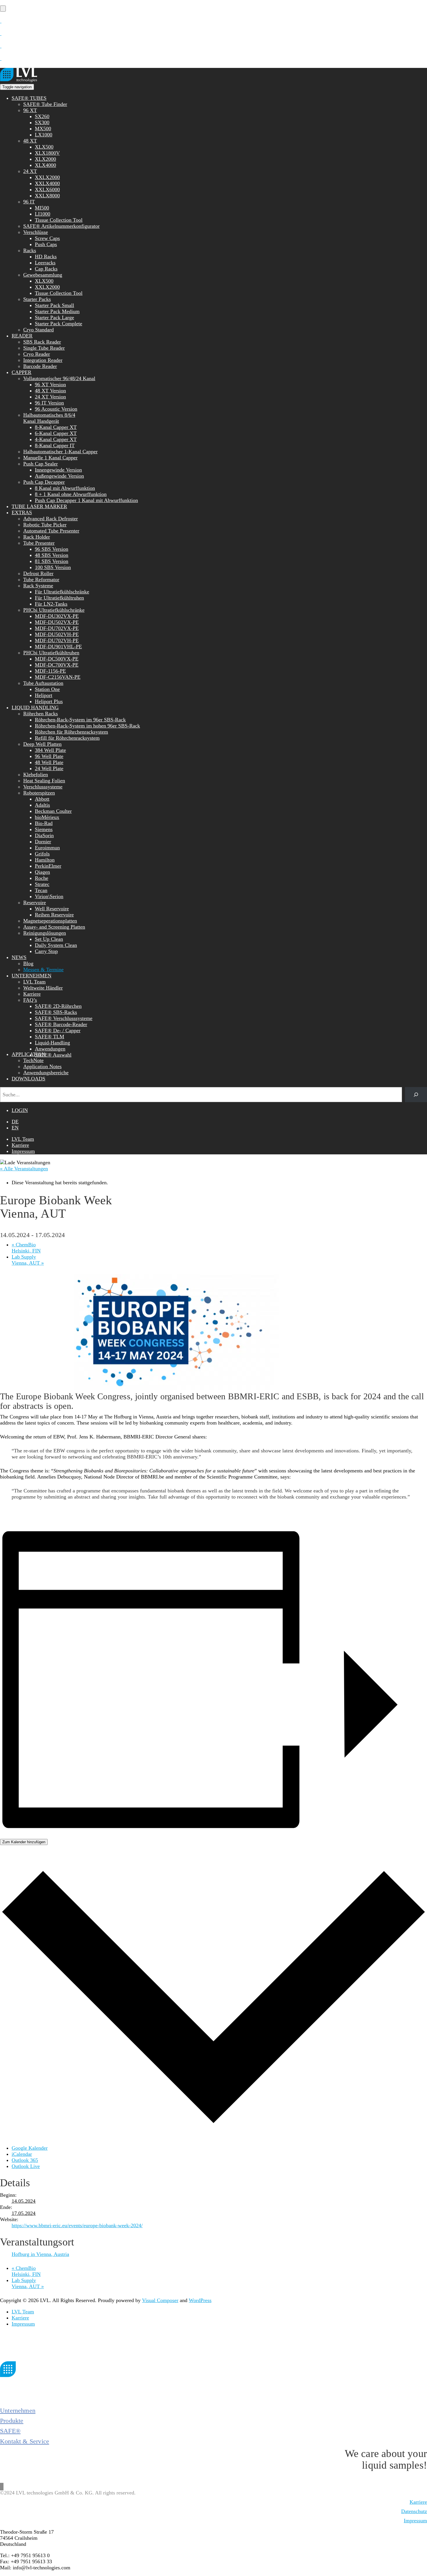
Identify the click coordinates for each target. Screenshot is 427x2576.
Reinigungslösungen (45, 933)
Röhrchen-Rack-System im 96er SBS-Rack (80, 720)
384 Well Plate (50, 750)
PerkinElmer (48, 866)
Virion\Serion (49, 896)
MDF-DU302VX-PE (57, 616)
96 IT (29, 202)
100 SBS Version (53, 567)
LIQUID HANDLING (35, 707)
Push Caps (46, 244)
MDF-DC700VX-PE (57, 665)
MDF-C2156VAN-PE (58, 677)
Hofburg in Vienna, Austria (40, 2254)
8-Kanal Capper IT (55, 445)
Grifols (42, 854)
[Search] (416, 1095)
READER (22, 336)
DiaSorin (44, 835)
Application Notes (42, 1066)
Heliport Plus (49, 701)
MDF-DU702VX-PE (57, 628)
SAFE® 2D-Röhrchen (58, 1006)
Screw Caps (47, 238)
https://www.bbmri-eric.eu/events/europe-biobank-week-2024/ (77, 2225)
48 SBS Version (52, 555)
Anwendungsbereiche (46, 1073)
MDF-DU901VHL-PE (58, 647)
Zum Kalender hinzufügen (24, 1842)
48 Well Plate (49, 762)
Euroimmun (47, 848)
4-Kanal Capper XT (56, 439)
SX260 (42, 116)
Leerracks (45, 263)
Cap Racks (46, 269)
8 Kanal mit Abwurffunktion (65, 488)
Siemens (44, 829)
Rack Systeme (38, 586)
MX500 (43, 129)
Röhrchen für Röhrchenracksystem (71, 732)
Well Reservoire (52, 909)
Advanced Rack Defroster (51, 519)
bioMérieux (47, 817)
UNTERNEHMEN (32, 976)
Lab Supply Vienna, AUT (28, 1260)
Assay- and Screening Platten (54, 927)
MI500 (42, 208)
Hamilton (45, 860)
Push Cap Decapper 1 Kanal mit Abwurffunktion (86, 500)
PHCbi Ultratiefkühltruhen (51, 653)
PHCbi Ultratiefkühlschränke (54, 610)
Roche (42, 878)
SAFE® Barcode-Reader (61, 1024)
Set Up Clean (49, 939)
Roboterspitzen (39, 793)
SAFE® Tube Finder (45, 104)
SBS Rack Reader (42, 342)
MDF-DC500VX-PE (57, 659)
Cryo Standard (38, 330)
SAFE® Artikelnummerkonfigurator (61, 226)
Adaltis (42, 805)
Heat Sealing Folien (44, 781)
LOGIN (20, 1110)
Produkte (12, 2421)
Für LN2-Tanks (51, 604)
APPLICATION (28, 1054)
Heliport (44, 695)
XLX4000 (45, 165)
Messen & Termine (43, 970)
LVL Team (34, 982)
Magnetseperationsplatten (50, 921)
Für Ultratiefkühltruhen (59, 598)
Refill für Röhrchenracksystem (67, 738)
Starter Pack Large (54, 317)
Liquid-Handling (52, 1043)
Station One (47, 689)
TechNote (33, 1060)
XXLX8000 (47, 196)
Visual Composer (160, 2300)
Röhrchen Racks (41, 714)
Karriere (32, 994)
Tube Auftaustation (43, 683)
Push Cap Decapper (44, 482)
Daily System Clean (56, 945)
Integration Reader (43, 360)
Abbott (42, 799)
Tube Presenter (39, 543)
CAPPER (21, 372)
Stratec (42, 884)
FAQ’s (30, 1000)
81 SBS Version (52, 561)
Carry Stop (46, 951)
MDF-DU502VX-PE (57, 622)
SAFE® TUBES (29, 98)
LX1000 (44, 135)
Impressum (23, 1151)
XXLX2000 (47, 177)
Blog (28, 963)
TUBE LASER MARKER (39, 506)
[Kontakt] (1, 21)
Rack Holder (37, 537)
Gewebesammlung (43, 275)
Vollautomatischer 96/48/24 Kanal (59, 378)
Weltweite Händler (43, 988)
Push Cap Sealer (41, 464)
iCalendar (22, 2154)
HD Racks (46, 257)
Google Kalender (30, 2148)
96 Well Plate (49, 756)
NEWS (19, 957)
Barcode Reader (40, 366)
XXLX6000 (47, 189)
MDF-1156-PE (50, 671)
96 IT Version (49, 403)
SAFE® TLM (50, 1037)
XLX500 (44, 147)
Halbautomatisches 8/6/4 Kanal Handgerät (49, 418)
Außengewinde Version (59, 476)
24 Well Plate (49, 768)
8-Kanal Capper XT (56, 427)
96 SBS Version (52, 549)
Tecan (41, 890)
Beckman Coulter (53, 811)
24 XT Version (50, 397)
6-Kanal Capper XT (56, 433)
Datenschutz (414, 2511)
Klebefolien (36, 775)
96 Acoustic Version (56, 409)
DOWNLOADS (28, 1079)
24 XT (30, 171)
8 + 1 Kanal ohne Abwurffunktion (71, 494)
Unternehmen (18, 2410)
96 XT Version (50, 384)
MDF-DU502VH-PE (57, 634)
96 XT (30, 110)
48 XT (30, 141)
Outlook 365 (25, 2160)
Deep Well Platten (42, 744)
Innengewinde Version (58, 470)
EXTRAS (22, 512)
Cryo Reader (37, 354)
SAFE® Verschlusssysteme (64, 1018)
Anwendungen (50, 1049)
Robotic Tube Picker (45, 525)
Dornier (43, 842)
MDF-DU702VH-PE (57, 640)
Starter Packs (37, 299)
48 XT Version (50, 391)
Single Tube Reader (44, 348)
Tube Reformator (41, 580)
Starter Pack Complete (59, 324)
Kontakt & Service (25, 2441)
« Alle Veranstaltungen (24, 1169)
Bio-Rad (44, 823)
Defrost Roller (38, 573)
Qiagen (42, 872)
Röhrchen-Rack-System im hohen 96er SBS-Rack (87, 726)
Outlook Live (26, 2166)
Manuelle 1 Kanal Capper (50, 458)
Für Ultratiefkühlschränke (62, 592)
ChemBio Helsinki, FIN (26, 1248)
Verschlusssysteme (43, 787)
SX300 (42, 122)
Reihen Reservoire (54, 915)
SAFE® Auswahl (53, 1055)
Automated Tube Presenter (51, 531)
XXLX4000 (47, 183)
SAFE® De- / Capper (58, 1030)
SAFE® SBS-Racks (56, 1012)
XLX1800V (47, 153)
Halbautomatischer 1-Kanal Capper (60, 452)
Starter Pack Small (54, 305)
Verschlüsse (36, 232)
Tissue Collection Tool (59, 220)
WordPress (200, 2300)
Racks (30, 250)
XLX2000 (45, 159)
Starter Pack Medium (57, 311)
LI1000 (43, 214)
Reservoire (35, 902)
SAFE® (10, 2431)
